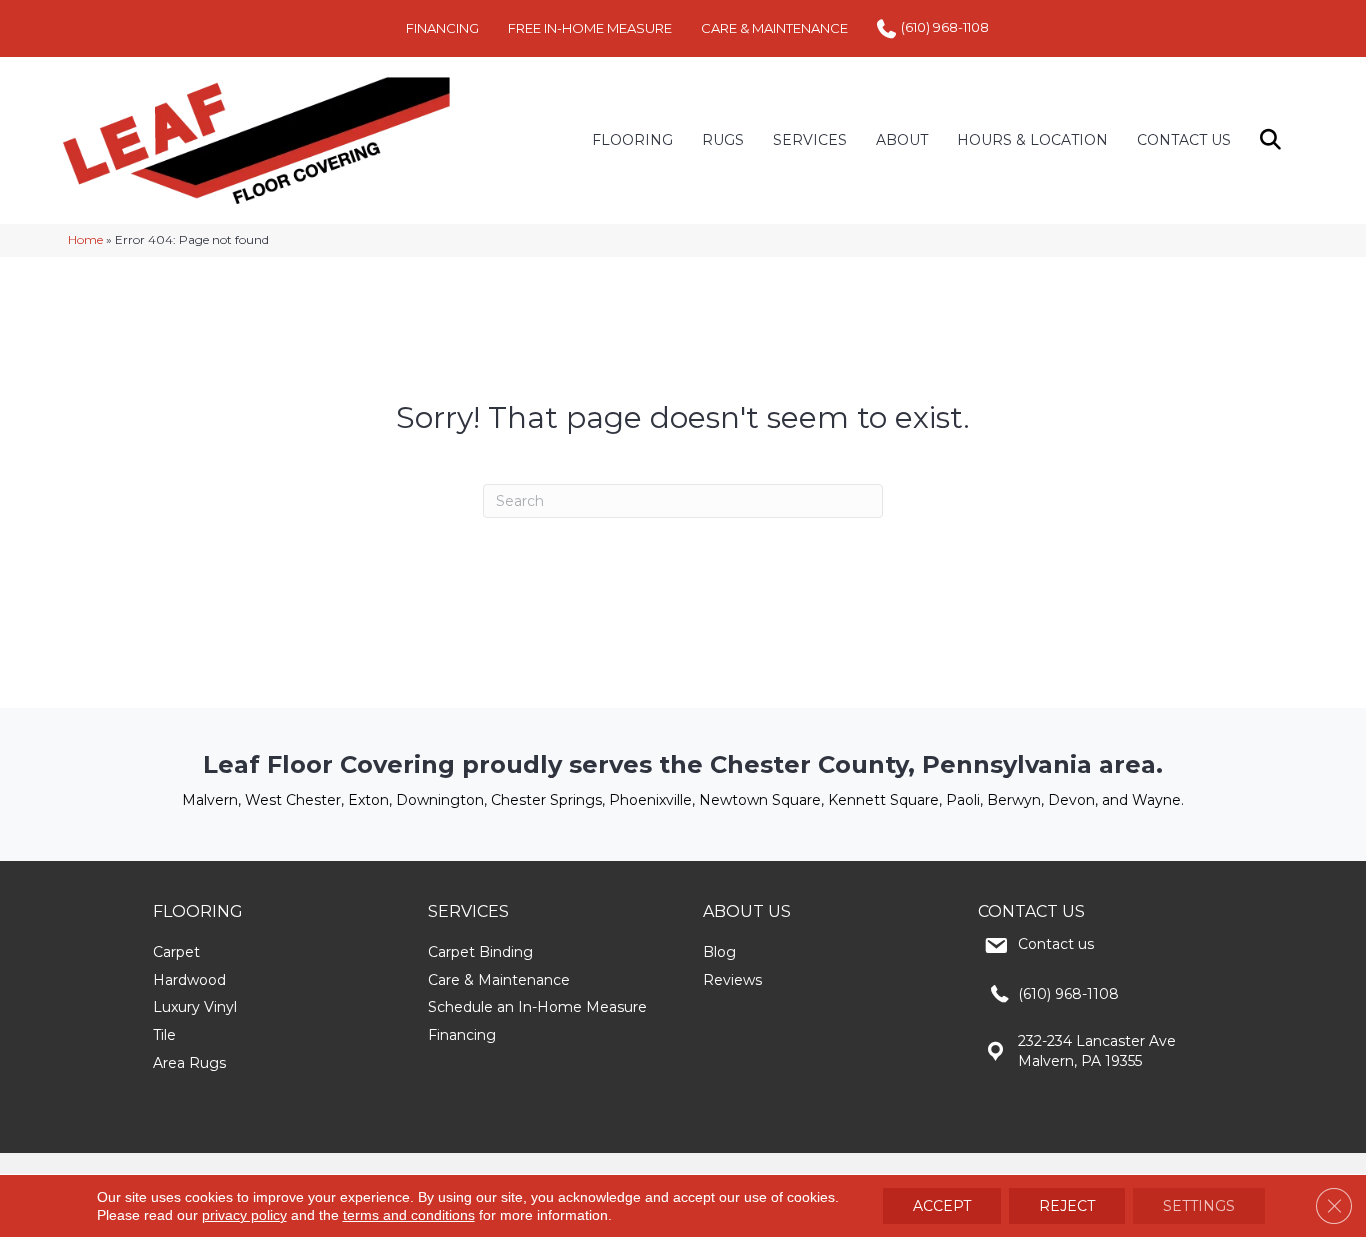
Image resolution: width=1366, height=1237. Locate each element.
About (902, 140)
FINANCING (442, 28)
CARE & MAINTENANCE (774, 28)
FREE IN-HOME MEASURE (590, 28)
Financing (462, 1035)
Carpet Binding (480, 952)
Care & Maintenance (499, 980)
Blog (719, 952)
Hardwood (189, 980)
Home (85, 239)
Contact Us (1184, 140)
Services (810, 140)
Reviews (732, 980)
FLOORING (632, 140)
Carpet (176, 952)
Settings (1199, 1206)
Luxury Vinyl (195, 1007)
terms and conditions (409, 1215)
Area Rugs (189, 1063)
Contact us (1056, 944)
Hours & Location (1032, 140)
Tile (164, 1035)
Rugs (723, 140)
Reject (1067, 1206)
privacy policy (244, 1215)
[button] (1274, 140)
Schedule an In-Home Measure (537, 1007)
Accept (942, 1206)
